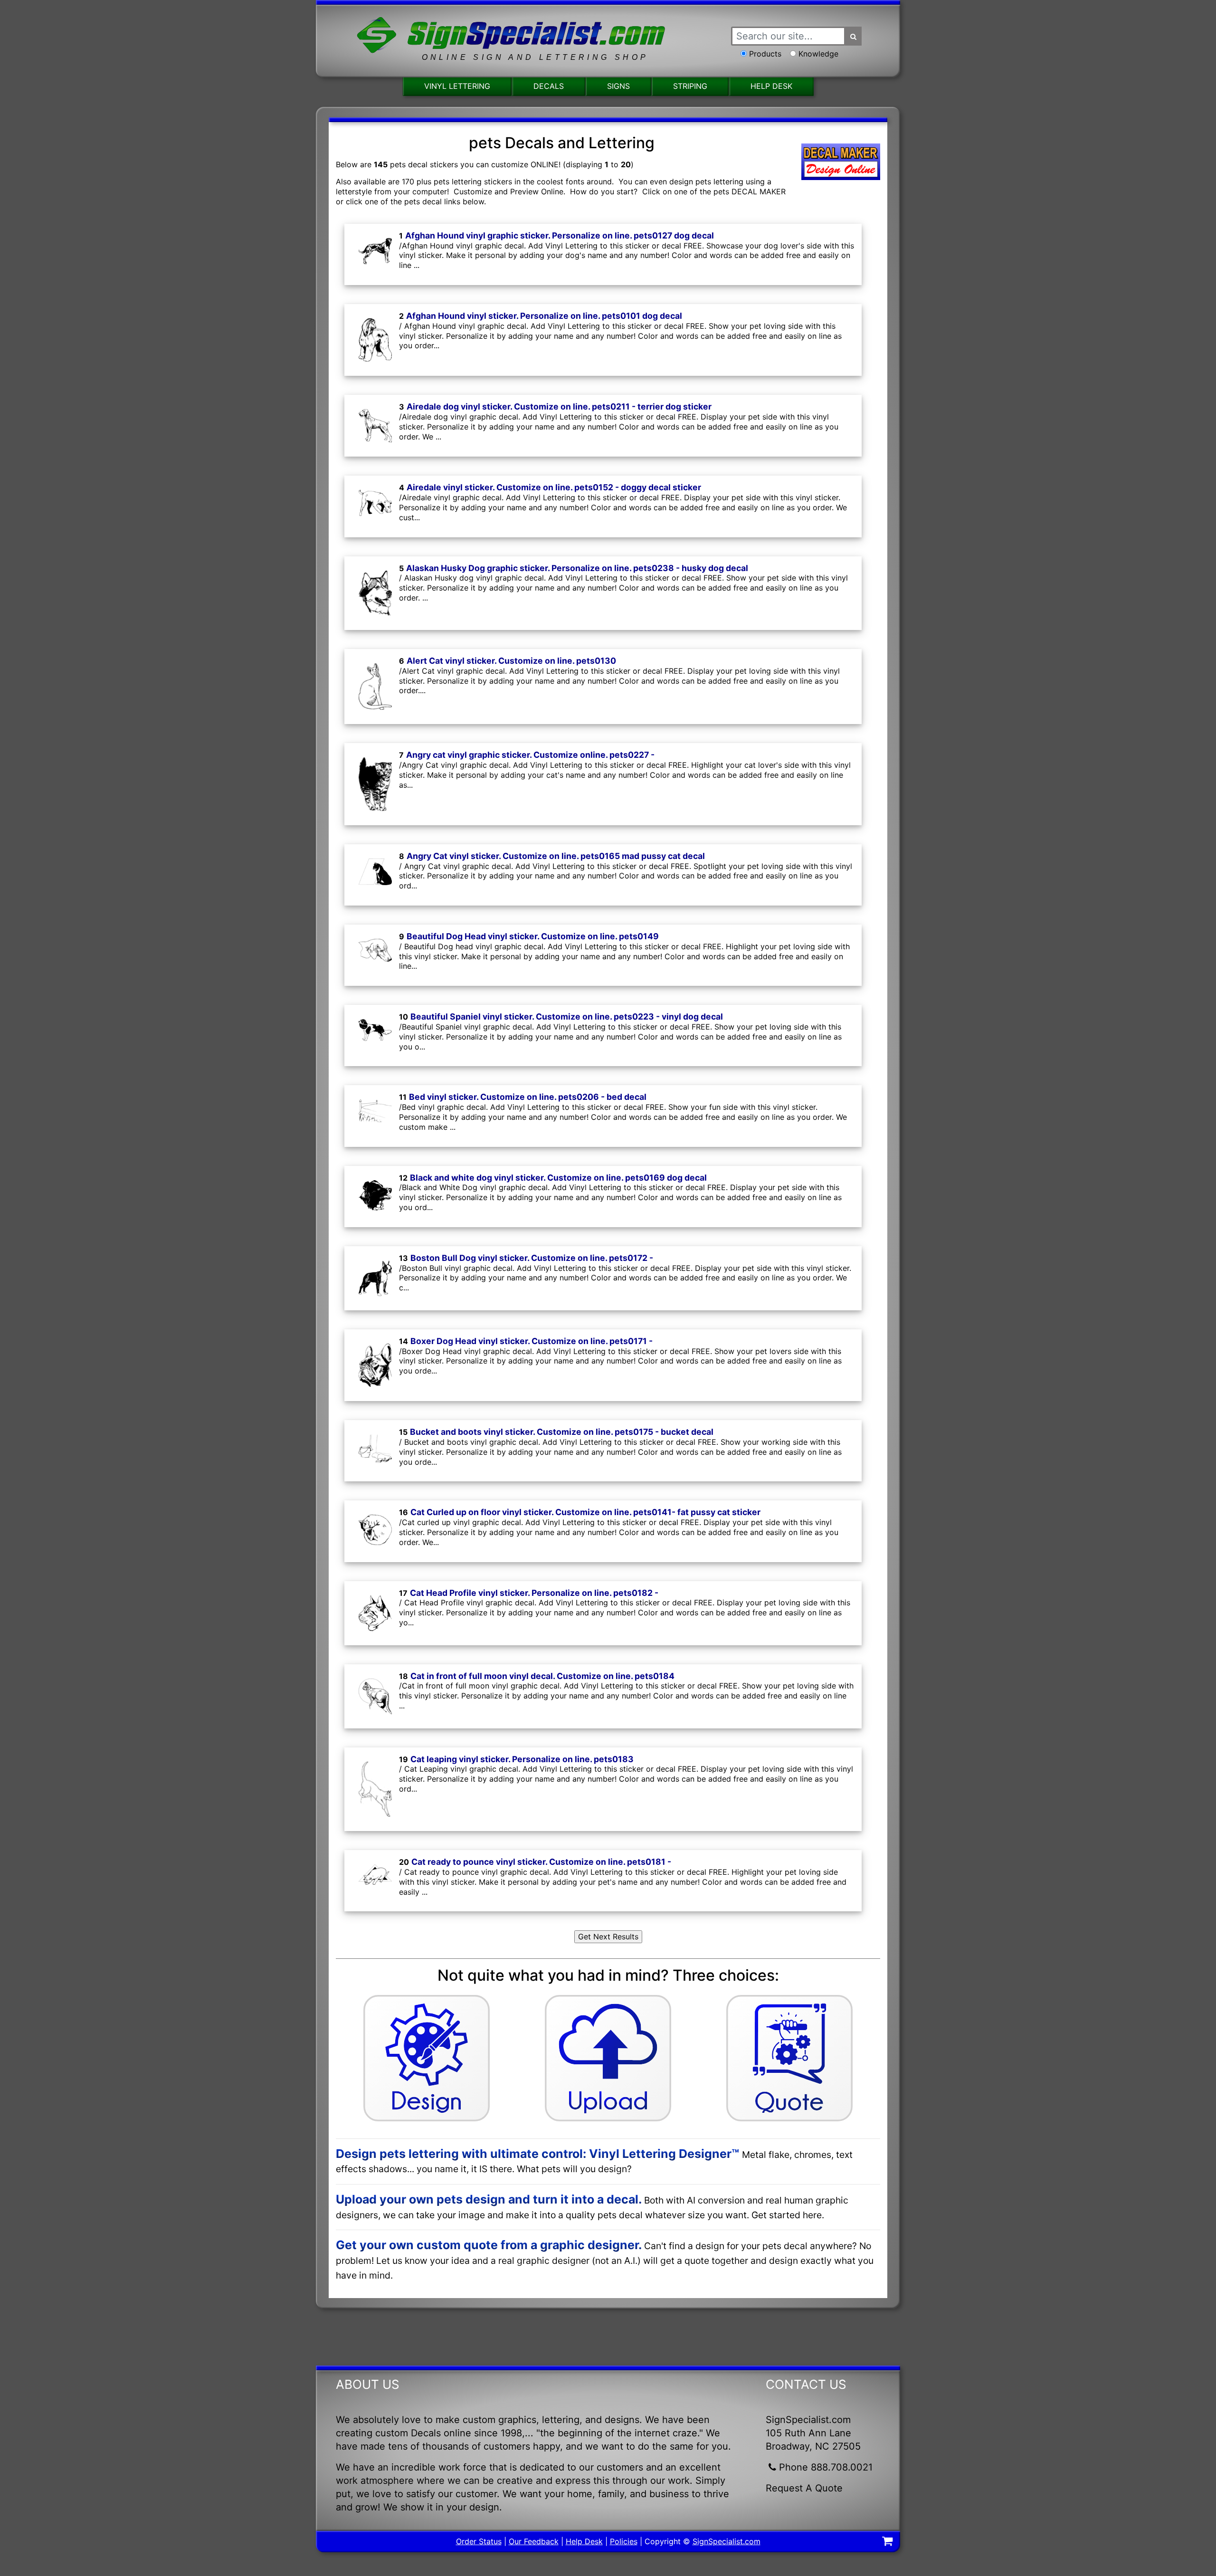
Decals (549, 86)
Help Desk (771, 86)
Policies (624, 2541)
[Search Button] (854, 36)
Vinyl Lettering (457, 86)
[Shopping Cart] (887, 2542)
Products (765, 54)
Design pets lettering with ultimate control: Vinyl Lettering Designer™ (539, 2154)
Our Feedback (534, 2541)
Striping (690, 86)
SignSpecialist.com (727, 2541)
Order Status (479, 2541)
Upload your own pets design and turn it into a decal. (489, 2199)
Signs (618, 86)
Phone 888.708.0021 (826, 2467)
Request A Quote (804, 2488)
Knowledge (818, 54)
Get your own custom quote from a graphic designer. (489, 2245)
